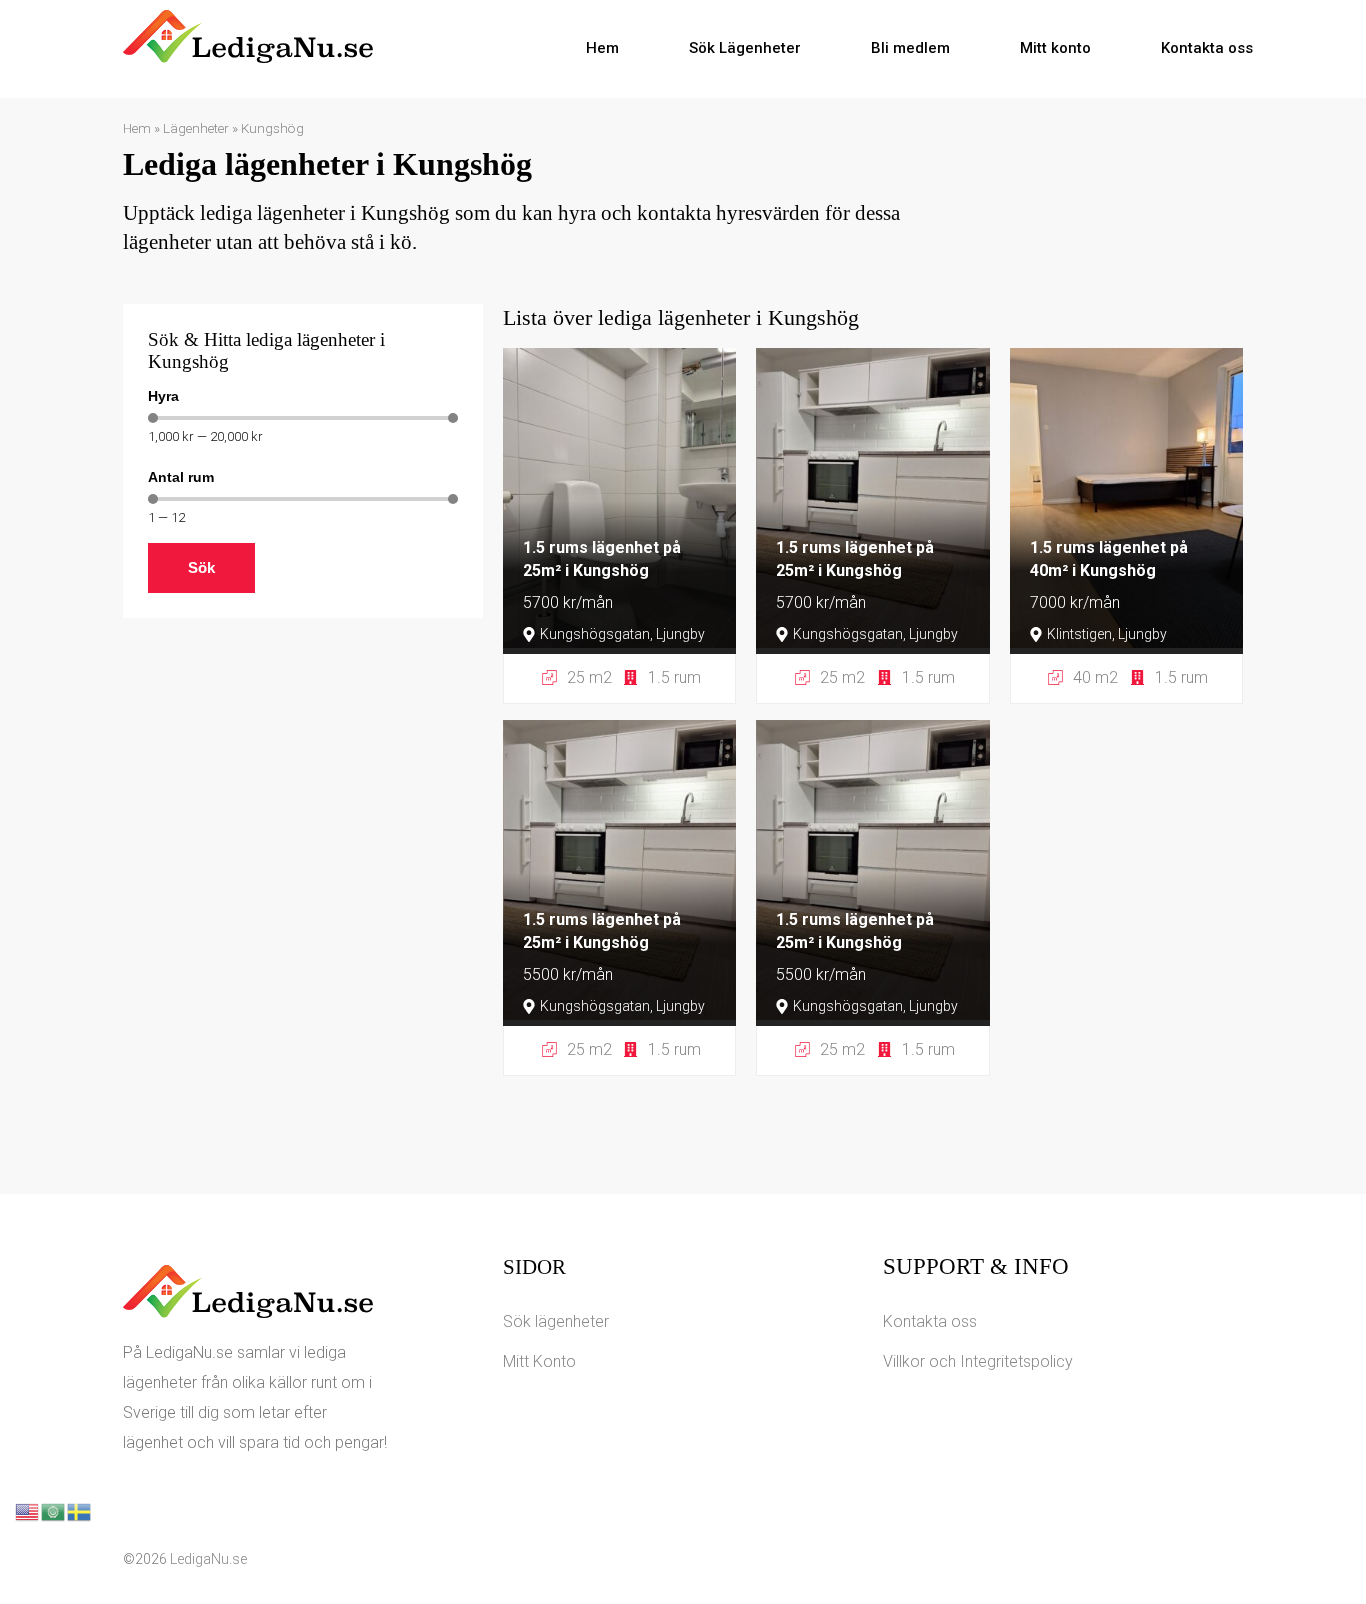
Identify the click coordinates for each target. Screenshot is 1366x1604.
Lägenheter (196, 128)
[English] (28, 1510)
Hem (602, 48)
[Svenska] (80, 1510)
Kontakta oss (1207, 48)
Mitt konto (1055, 48)
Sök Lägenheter (745, 48)
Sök (201, 567)
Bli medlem (910, 48)
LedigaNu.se (208, 1559)
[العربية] (54, 1510)
